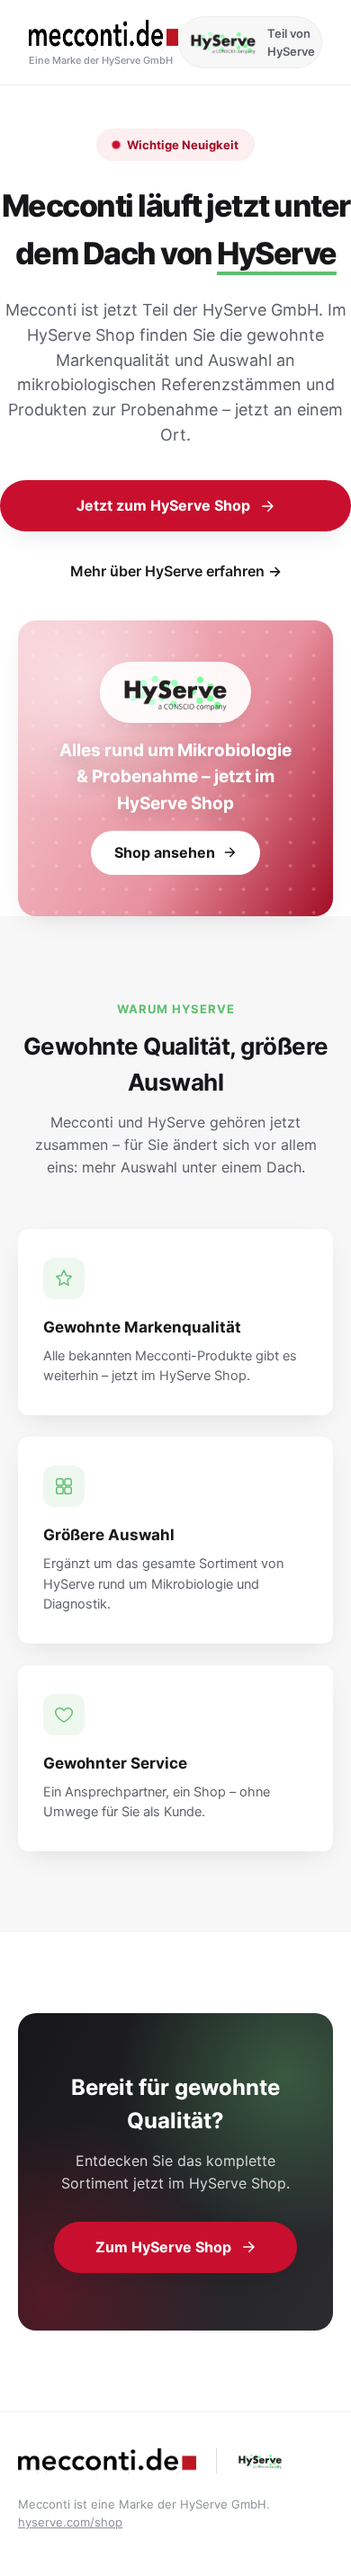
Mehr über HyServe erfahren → (176, 571)
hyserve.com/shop (70, 2522)
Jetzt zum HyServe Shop (163, 505)
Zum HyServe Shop (163, 2247)
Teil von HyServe (291, 42)
